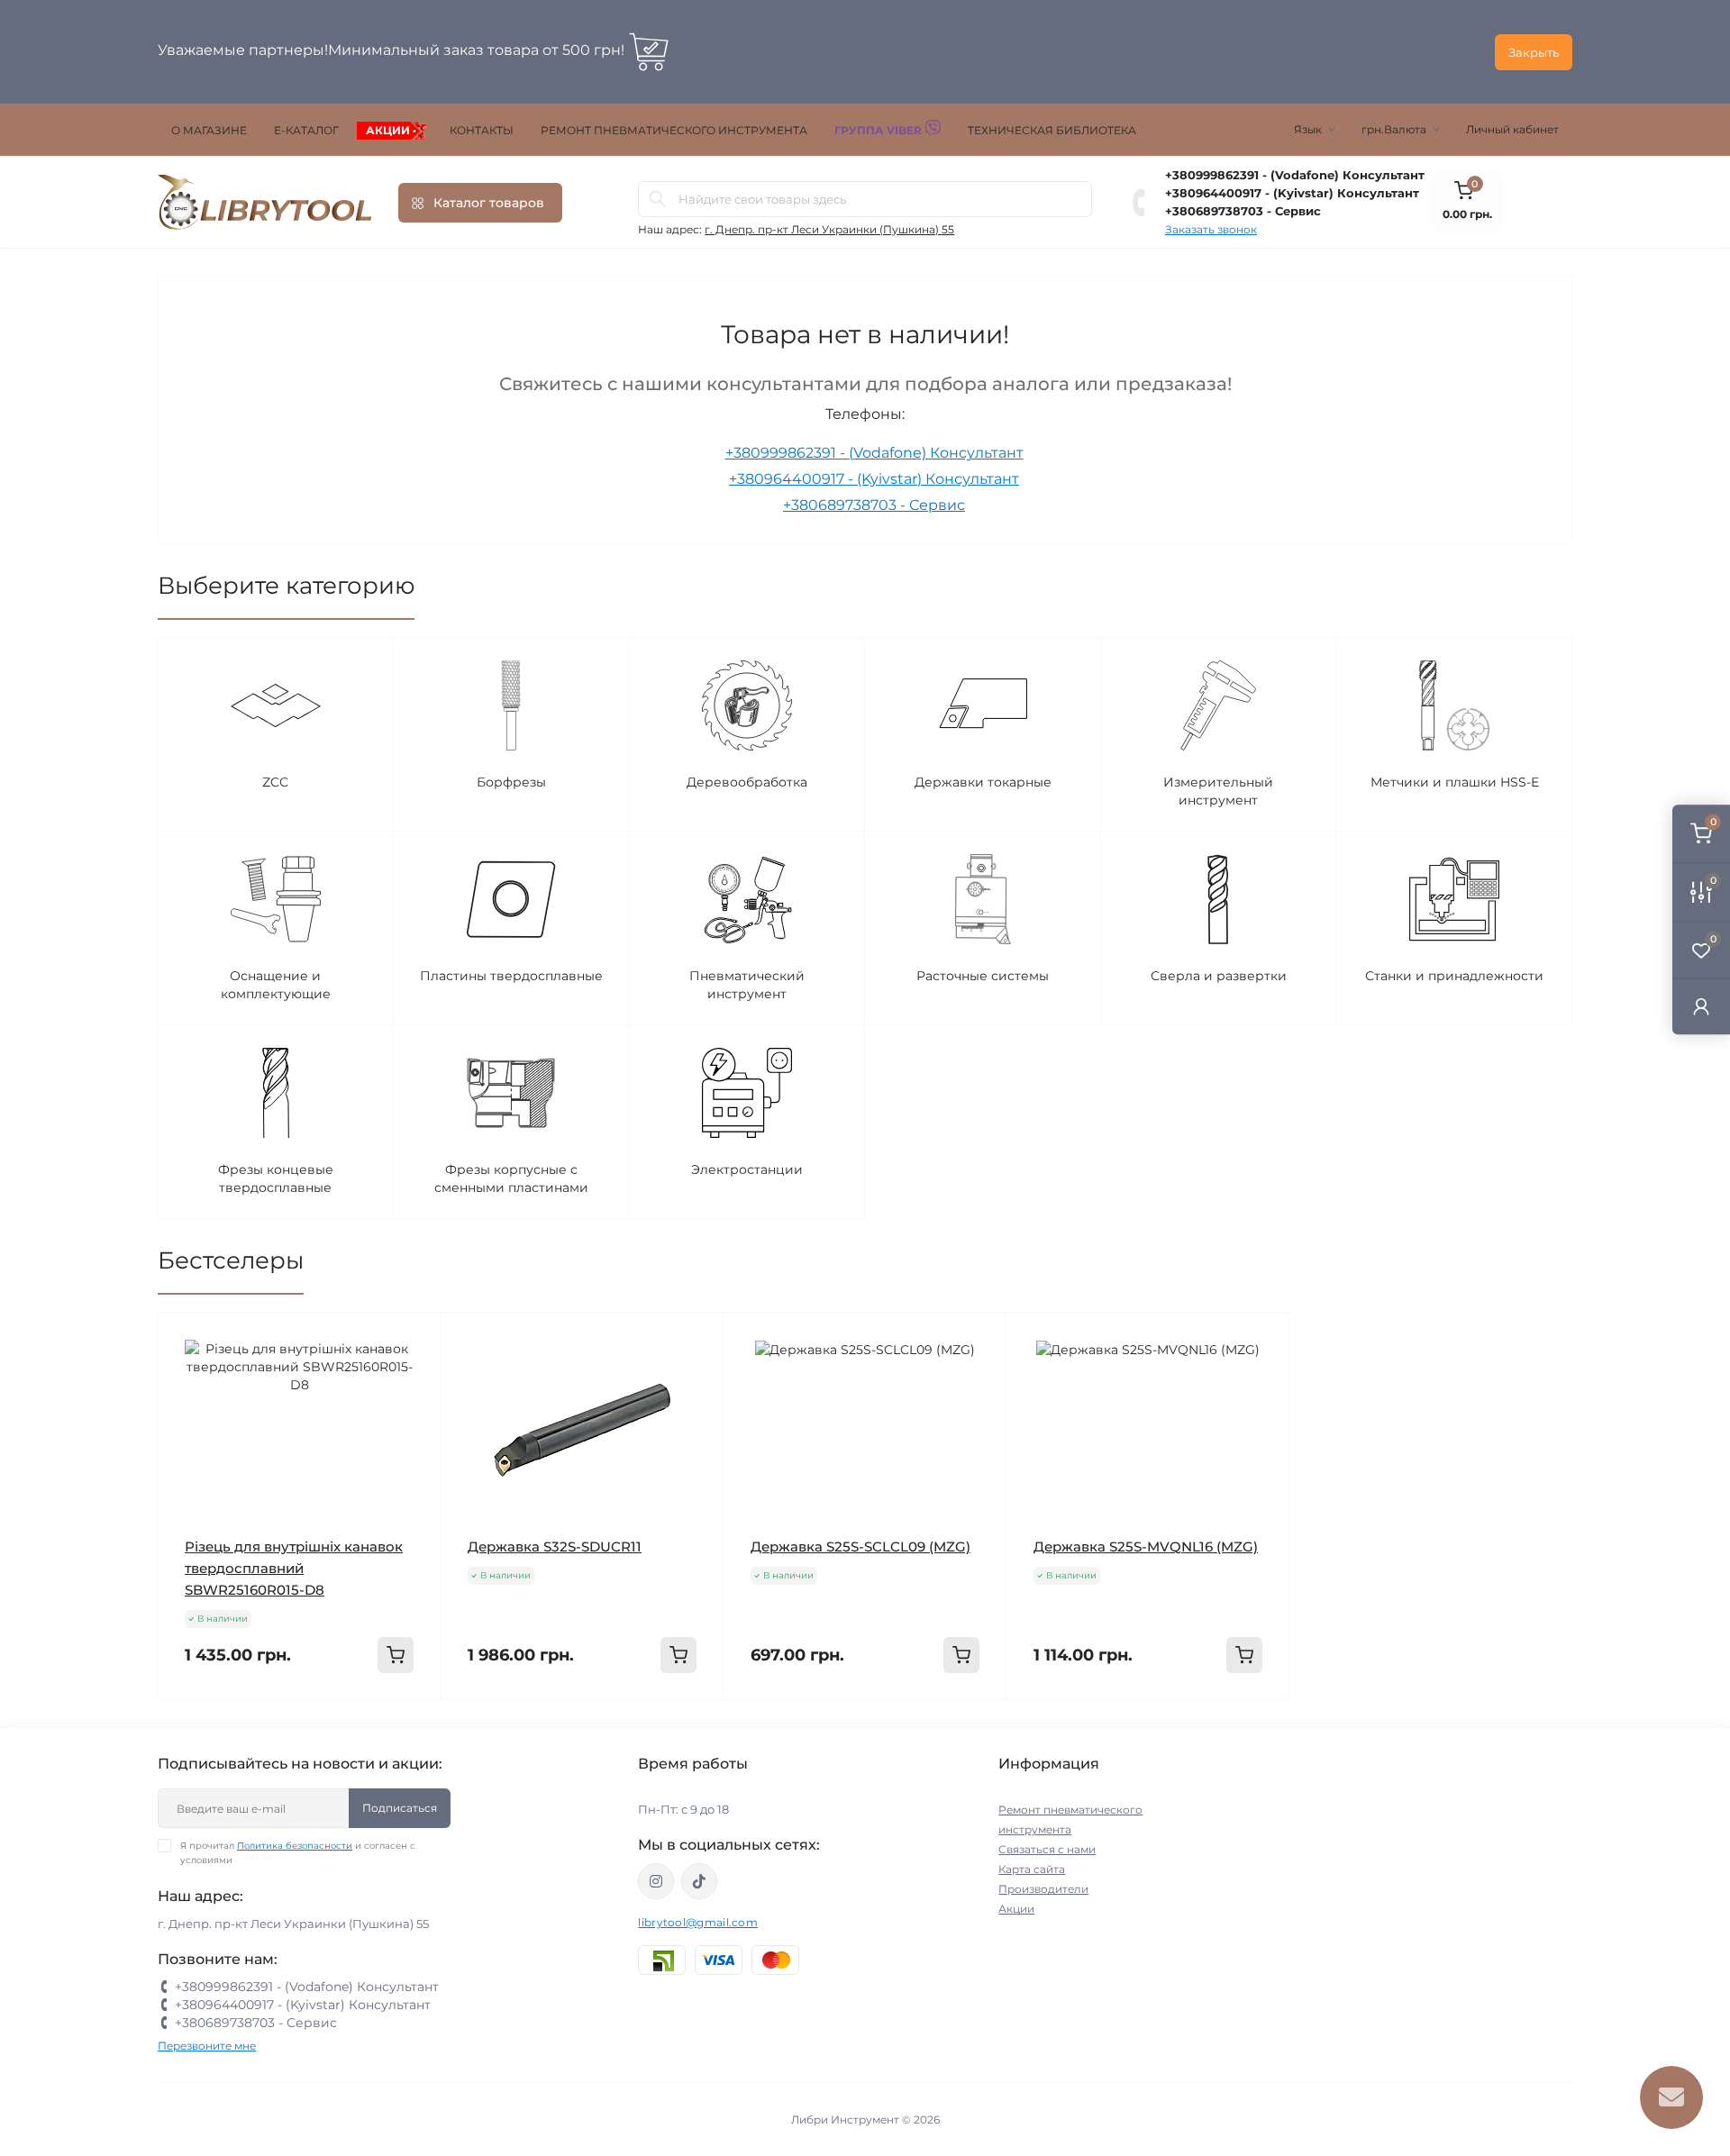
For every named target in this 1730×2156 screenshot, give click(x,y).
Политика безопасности (295, 1846)
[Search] (658, 199)
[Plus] (383, 1727)
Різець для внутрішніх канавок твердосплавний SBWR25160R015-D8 (294, 1568)
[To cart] (396, 1655)
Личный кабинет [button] (1512, 129)
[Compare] (414, 1408)
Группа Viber (879, 130)
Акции (388, 130)
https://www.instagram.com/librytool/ (656, 1881)
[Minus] (215, 1727)
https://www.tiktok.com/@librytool (699, 1881)
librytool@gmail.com (698, 1922)
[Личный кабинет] (1701, 1006)
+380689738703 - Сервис (1243, 211)
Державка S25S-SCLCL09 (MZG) (860, 1546)
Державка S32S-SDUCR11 (555, 1546)
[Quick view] (414, 1340)
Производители (1043, 1889)
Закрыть (1534, 52)
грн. (1394, 129)
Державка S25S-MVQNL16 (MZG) (1146, 1546)
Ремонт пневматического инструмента (674, 130)
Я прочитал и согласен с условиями (298, 1853)
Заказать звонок (1211, 229)
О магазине (209, 130)
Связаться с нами (1047, 1849)
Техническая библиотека (1052, 130)
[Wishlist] (414, 1374)
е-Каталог (306, 130)
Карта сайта (1032, 1869)
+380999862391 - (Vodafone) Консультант (1295, 175)
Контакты (482, 130)
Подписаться (400, 1808)
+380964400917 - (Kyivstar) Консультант (1292, 193)
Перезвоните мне (207, 2046)
